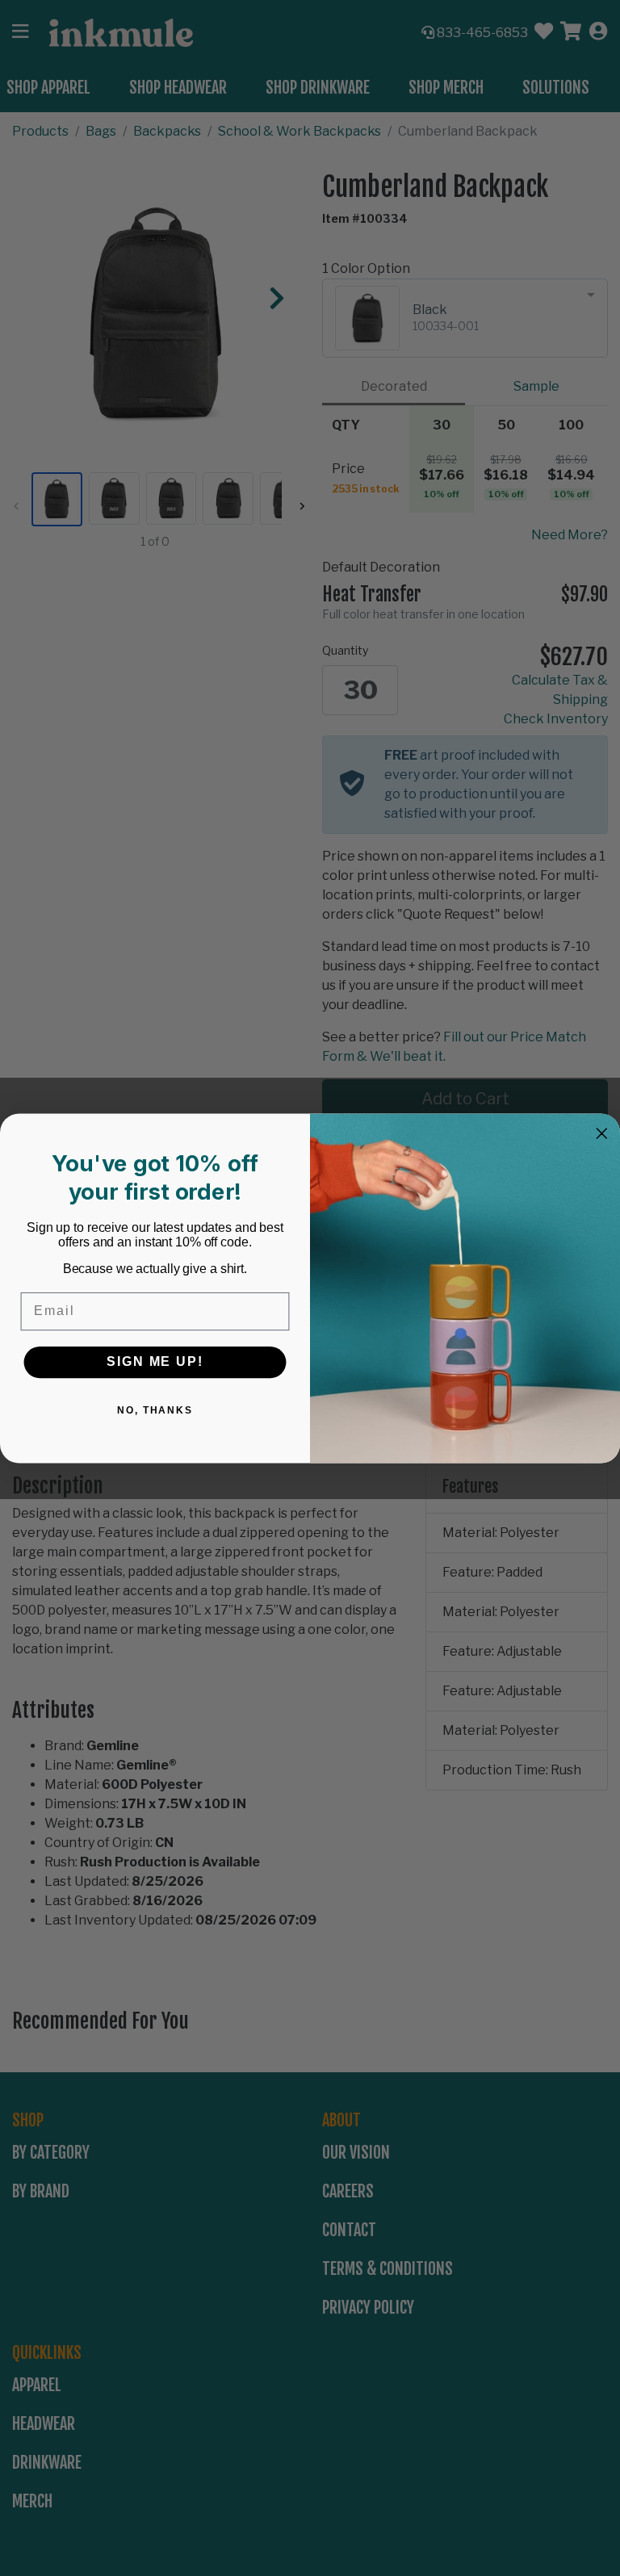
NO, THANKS (155, 1409)
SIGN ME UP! (155, 1361)
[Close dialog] (602, 1133)
